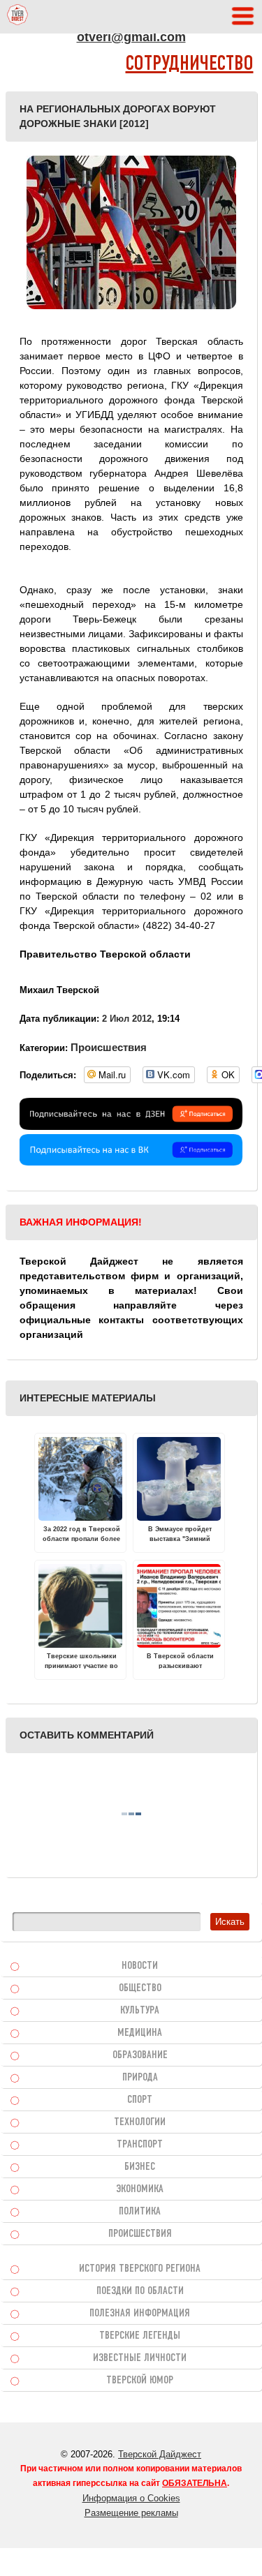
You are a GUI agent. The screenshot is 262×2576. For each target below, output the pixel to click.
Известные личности (140, 2358)
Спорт (140, 2100)
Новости (140, 1966)
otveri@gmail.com (131, 37)
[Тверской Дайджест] (17, 17)
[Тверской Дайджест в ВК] (131, 1162)
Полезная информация (140, 2314)
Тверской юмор (140, 2381)
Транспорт (140, 2145)
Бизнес (140, 2167)
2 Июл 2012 (127, 1019)
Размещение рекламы (131, 2513)
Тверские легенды (140, 2336)
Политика (140, 2212)
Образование (140, 2055)
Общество (140, 1988)
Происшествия (109, 1047)
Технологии (140, 2122)
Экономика (140, 2189)
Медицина (140, 2033)
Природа (140, 2078)
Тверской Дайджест (160, 2454)
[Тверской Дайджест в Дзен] (131, 1126)
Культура (140, 2011)
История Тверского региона (140, 2269)
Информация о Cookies (131, 2498)
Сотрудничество (190, 65)
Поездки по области (140, 2291)
